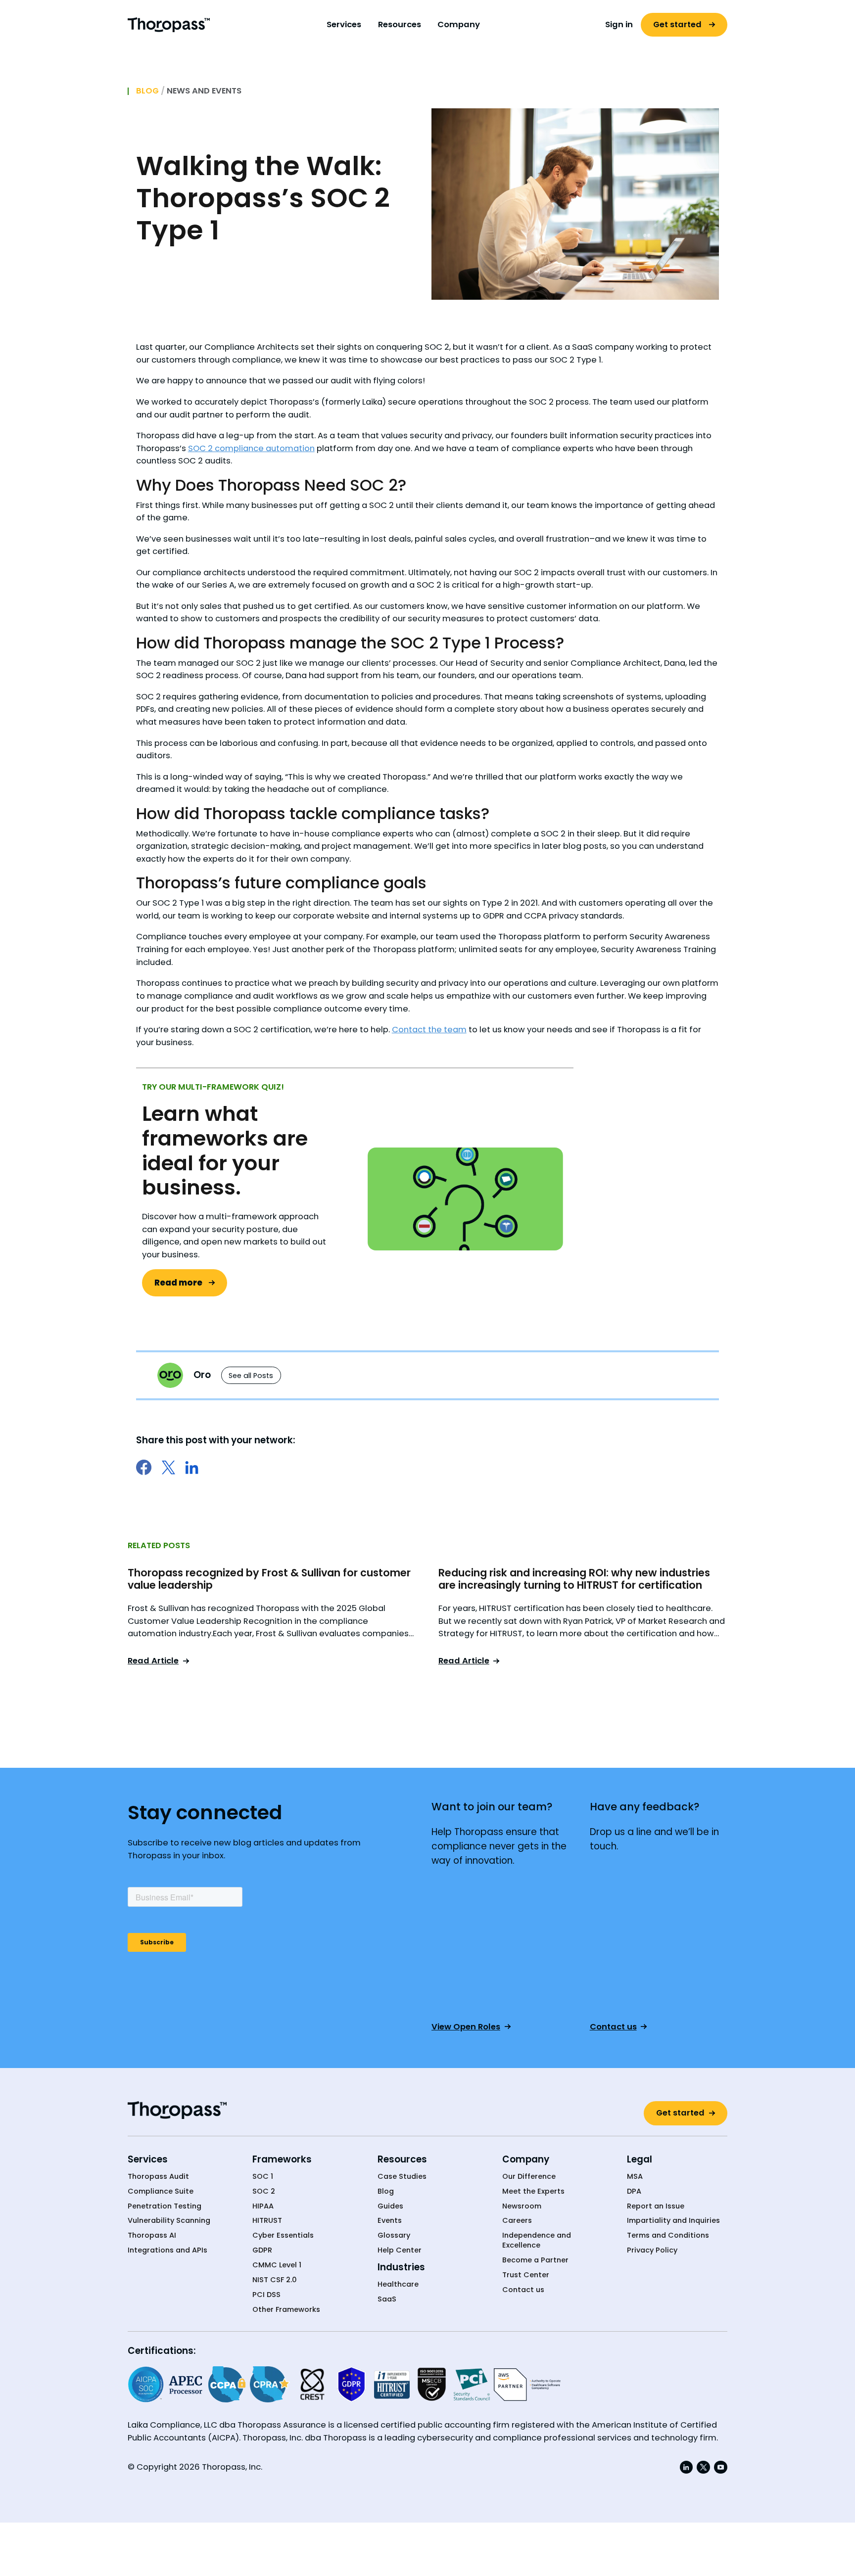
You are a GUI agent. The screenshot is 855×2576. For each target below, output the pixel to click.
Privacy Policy (652, 2250)
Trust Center (526, 2275)
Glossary (394, 2235)
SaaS (387, 2299)
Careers (517, 2221)
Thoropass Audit (158, 2177)
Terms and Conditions (668, 2235)
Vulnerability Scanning (169, 2221)
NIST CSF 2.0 (275, 2280)
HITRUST (267, 2221)
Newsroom (522, 2206)
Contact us (523, 2290)
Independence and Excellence (537, 2240)
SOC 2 (264, 2191)
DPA (634, 2191)
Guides (390, 2206)
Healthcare (398, 2284)
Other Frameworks (286, 2310)
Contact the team (429, 1030)
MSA (635, 2177)
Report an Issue (656, 2206)
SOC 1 (263, 2177)
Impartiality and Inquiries (673, 2221)
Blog (147, 91)
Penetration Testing (165, 2206)
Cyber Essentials (283, 2235)
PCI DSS (266, 2295)
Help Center (400, 2250)
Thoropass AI (152, 2235)
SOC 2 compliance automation (251, 448)
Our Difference (529, 2177)
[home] (169, 24)
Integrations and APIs (167, 2250)
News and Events (204, 91)
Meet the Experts (533, 2191)
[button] (344, 25)
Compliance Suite (161, 2191)
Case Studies (402, 2177)
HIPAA (263, 2206)
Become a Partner (535, 2260)
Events (390, 2221)
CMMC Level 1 (277, 2265)
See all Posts (251, 1376)
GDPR (262, 2250)
